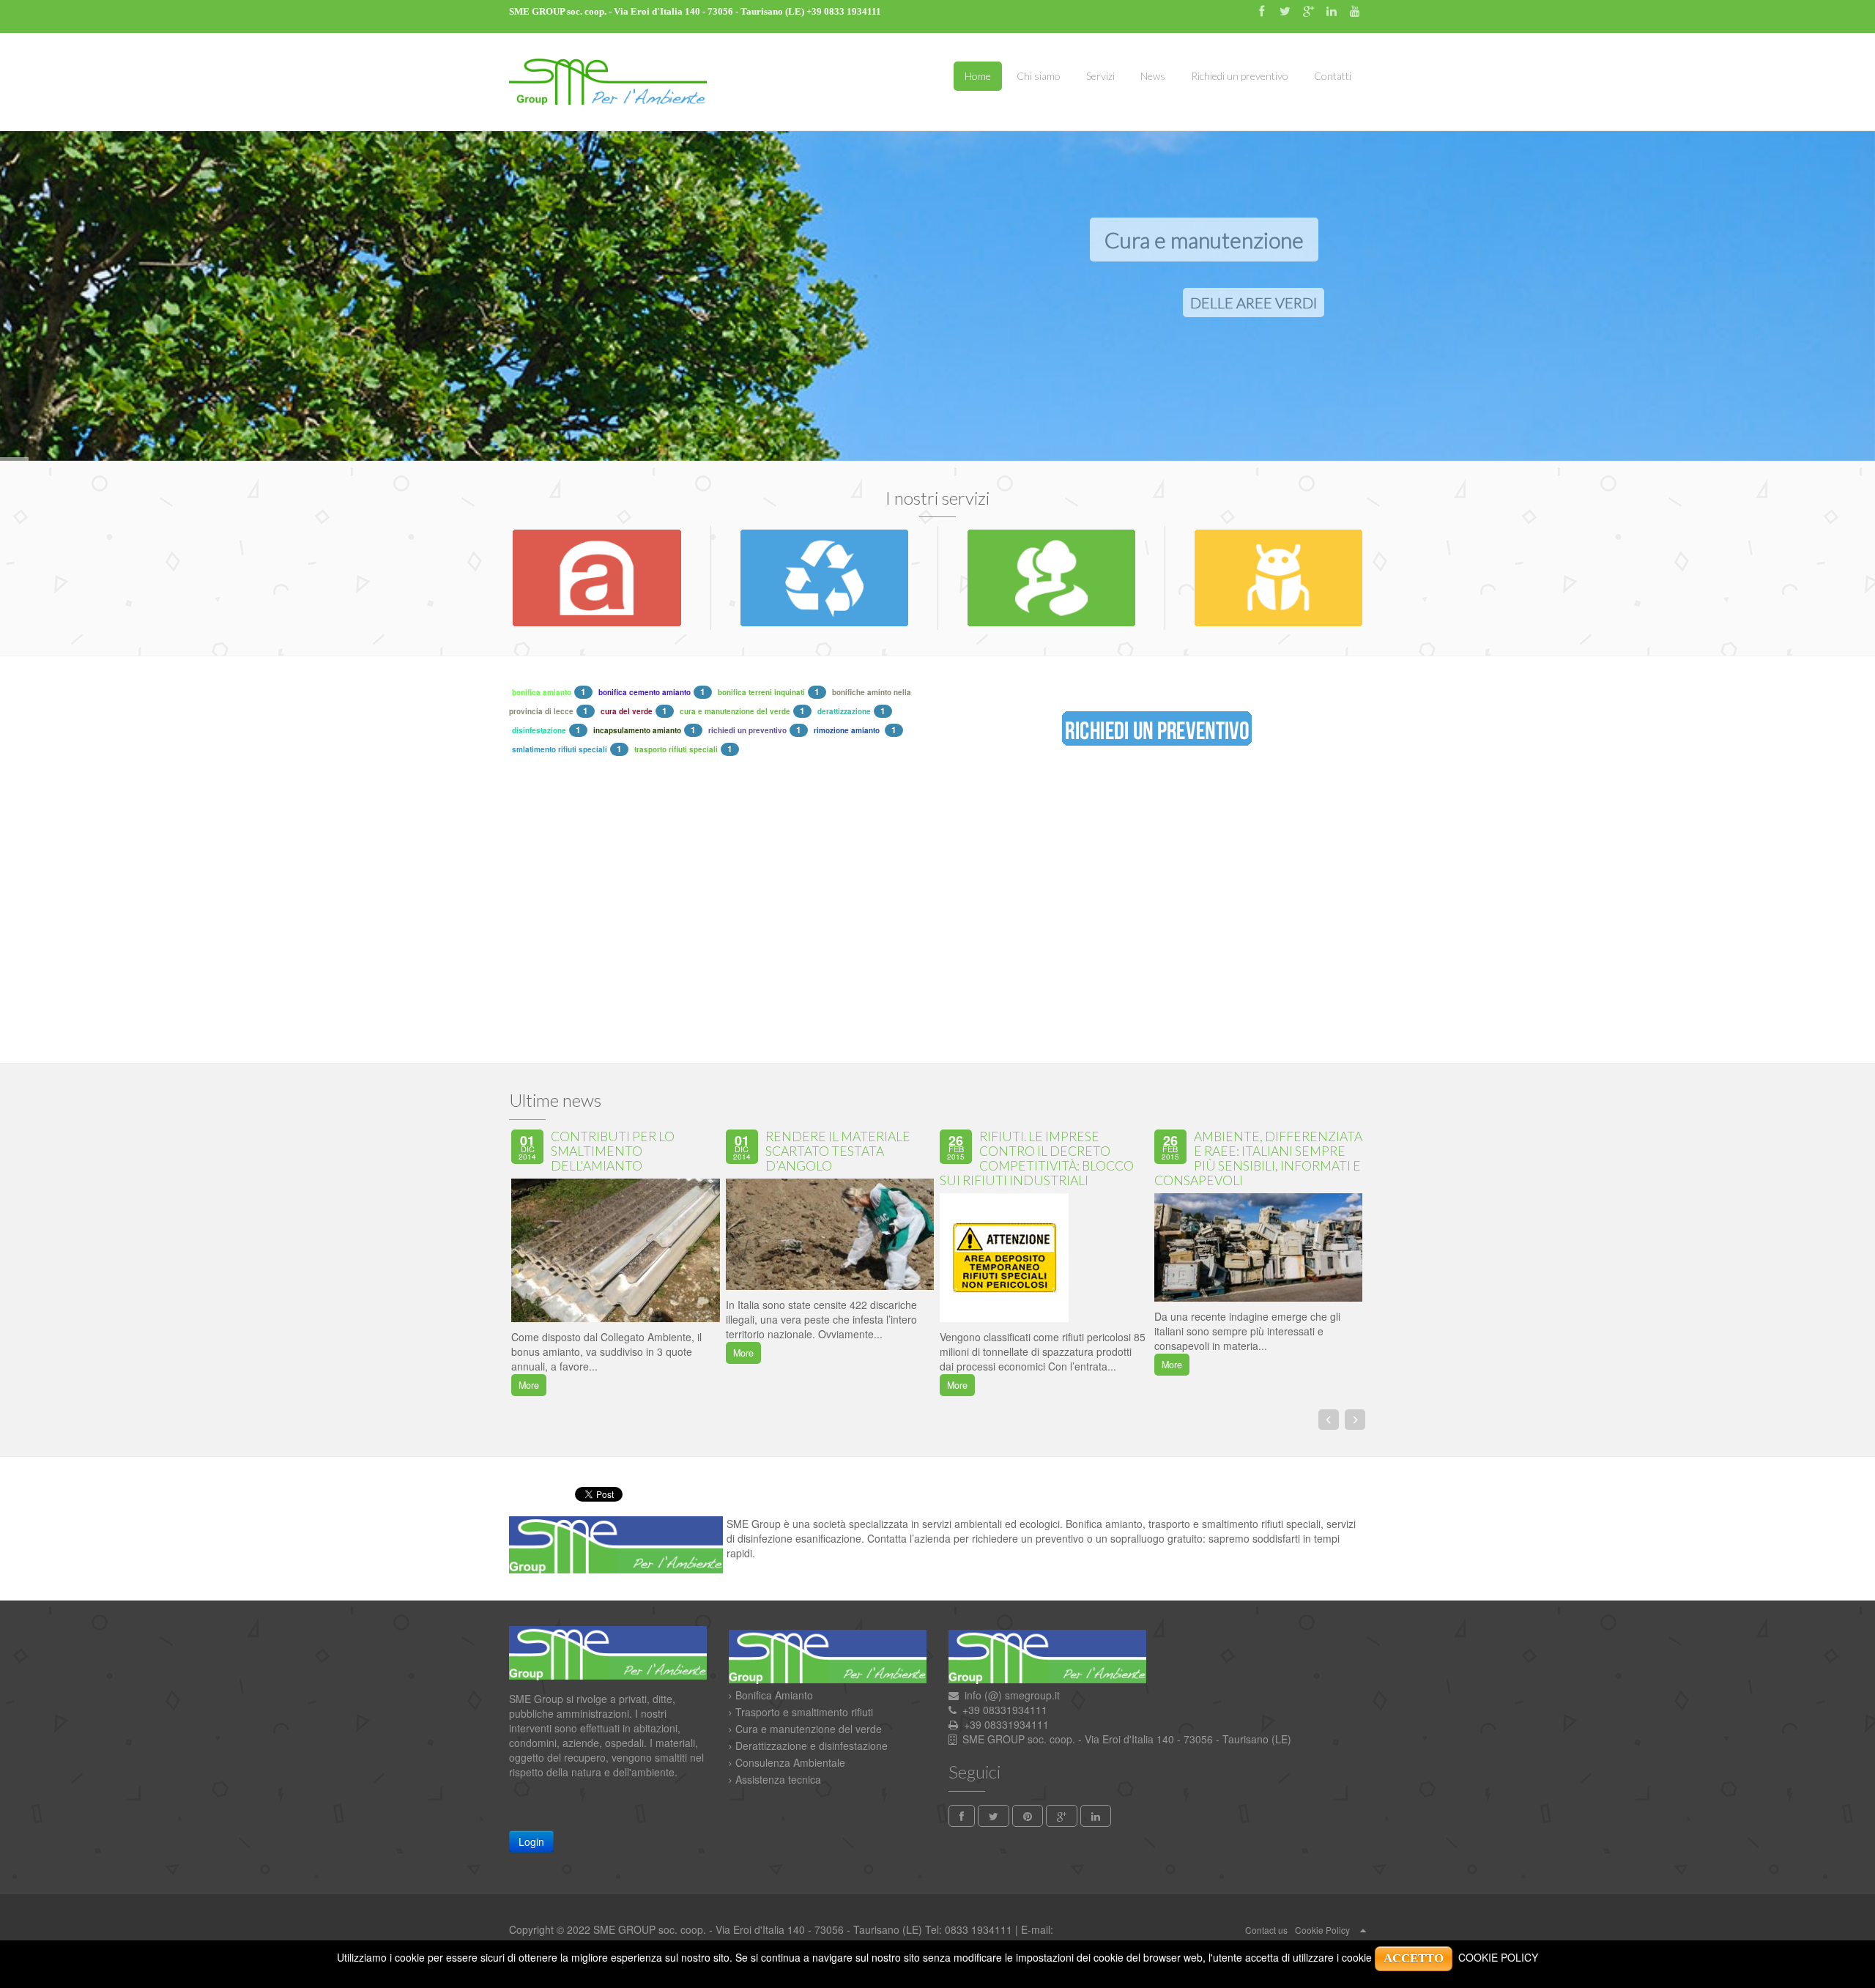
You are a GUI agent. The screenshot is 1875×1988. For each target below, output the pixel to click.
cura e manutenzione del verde (735, 711)
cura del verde (627, 711)
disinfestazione (539, 730)
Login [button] (531, 1842)
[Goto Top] (1363, 1929)
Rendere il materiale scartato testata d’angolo (838, 1151)
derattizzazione (844, 711)
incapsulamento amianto (637, 730)
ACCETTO (1414, 1958)
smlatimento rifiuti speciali (560, 749)
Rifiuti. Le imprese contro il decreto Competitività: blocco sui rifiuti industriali (1037, 1158)
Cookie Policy (1322, 1930)
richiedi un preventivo (747, 730)
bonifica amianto (542, 692)
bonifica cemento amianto (645, 692)
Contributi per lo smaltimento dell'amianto (613, 1151)
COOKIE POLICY (1498, 1957)
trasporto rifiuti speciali (676, 749)
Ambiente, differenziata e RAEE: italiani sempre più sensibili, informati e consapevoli (1258, 1158)
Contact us (1266, 1930)
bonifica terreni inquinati (761, 692)
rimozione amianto (848, 730)
